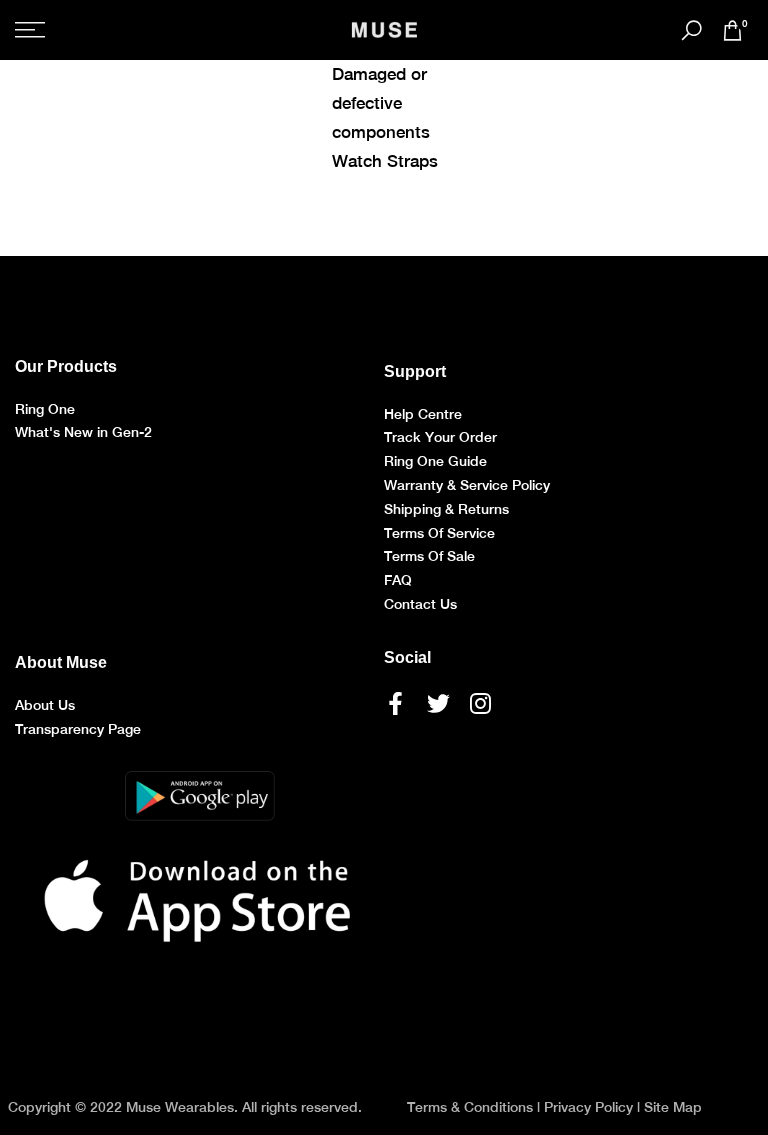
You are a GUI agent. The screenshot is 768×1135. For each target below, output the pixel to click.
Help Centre (423, 414)
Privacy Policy (588, 1107)
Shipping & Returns (446, 509)
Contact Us (420, 604)
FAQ (398, 580)
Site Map (673, 1107)
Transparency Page (78, 729)
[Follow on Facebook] (395, 704)
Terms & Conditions (470, 1107)
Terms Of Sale (429, 556)
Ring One (45, 409)
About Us (45, 705)
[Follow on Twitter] (438, 704)
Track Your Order (440, 437)
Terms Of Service (439, 533)
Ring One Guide (435, 461)
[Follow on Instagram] (480, 704)
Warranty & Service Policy (467, 485)
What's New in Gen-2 (83, 432)
